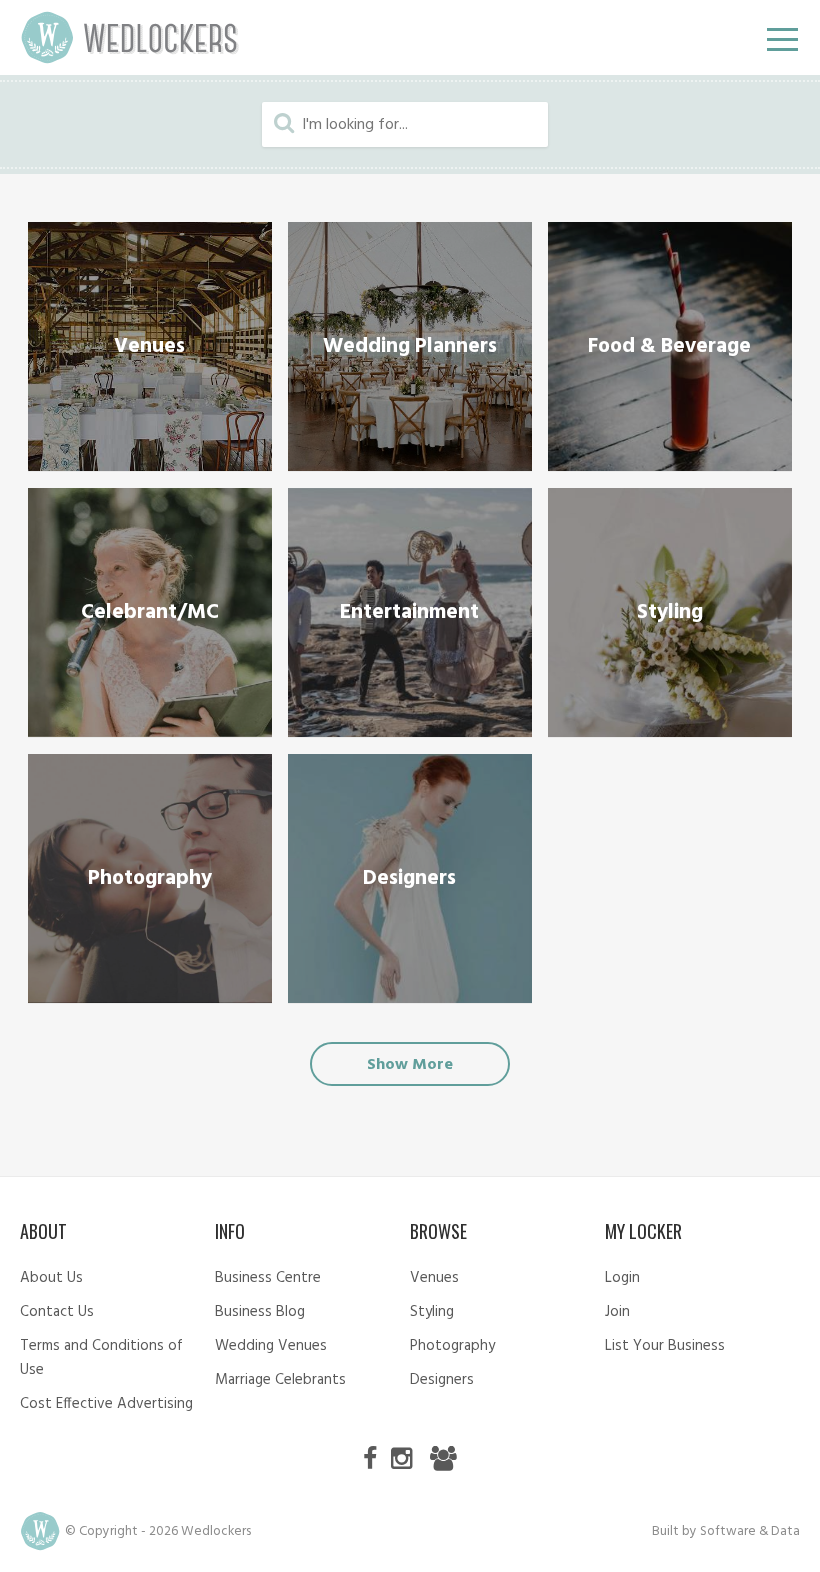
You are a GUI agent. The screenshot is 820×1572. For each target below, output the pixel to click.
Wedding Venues (271, 1346)
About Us (51, 1278)
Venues (434, 1278)
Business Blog (260, 1312)
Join (617, 1312)
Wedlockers (130, 37)
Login (622, 1278)
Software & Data (750, 1531)
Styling (432, 1312)
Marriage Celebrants (280, 1380)
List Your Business (665, 1346)
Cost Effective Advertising (106, 1404)
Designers (442, 1380)
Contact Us (57, 1312)
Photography (452, 1346)
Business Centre (268, 1278)
